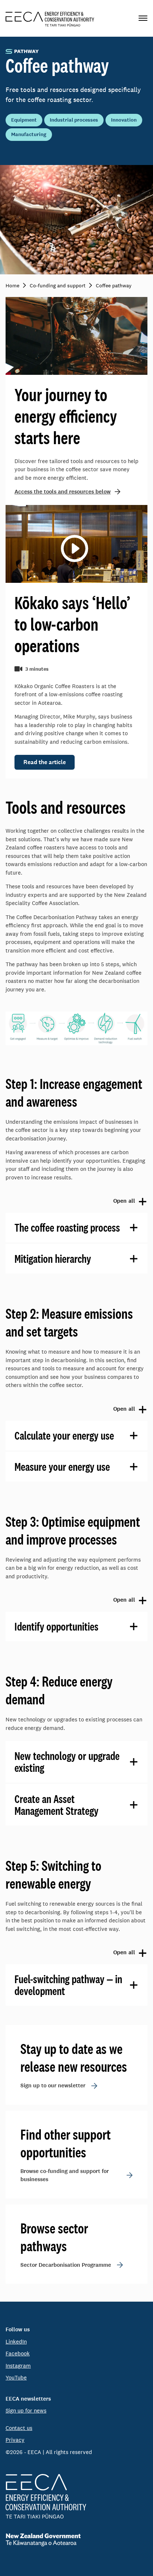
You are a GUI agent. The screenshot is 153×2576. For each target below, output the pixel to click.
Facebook (18, 2353)
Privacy (15, 2440)
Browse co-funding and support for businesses (65, 2175)
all (70, 1201)
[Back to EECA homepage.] (76, 2496)
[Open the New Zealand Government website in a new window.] (76, 2540)
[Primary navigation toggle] (143, 18)
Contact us (19, 2428)
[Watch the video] (73, 547)
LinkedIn (16, 2341)
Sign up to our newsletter (53, 2085)
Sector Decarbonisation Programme (66, 2265)
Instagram (18, 2366)
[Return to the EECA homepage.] (50, 18)
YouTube (16, 2377)
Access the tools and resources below (63, 492)
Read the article (45, 762)
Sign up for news (26, 2410)
